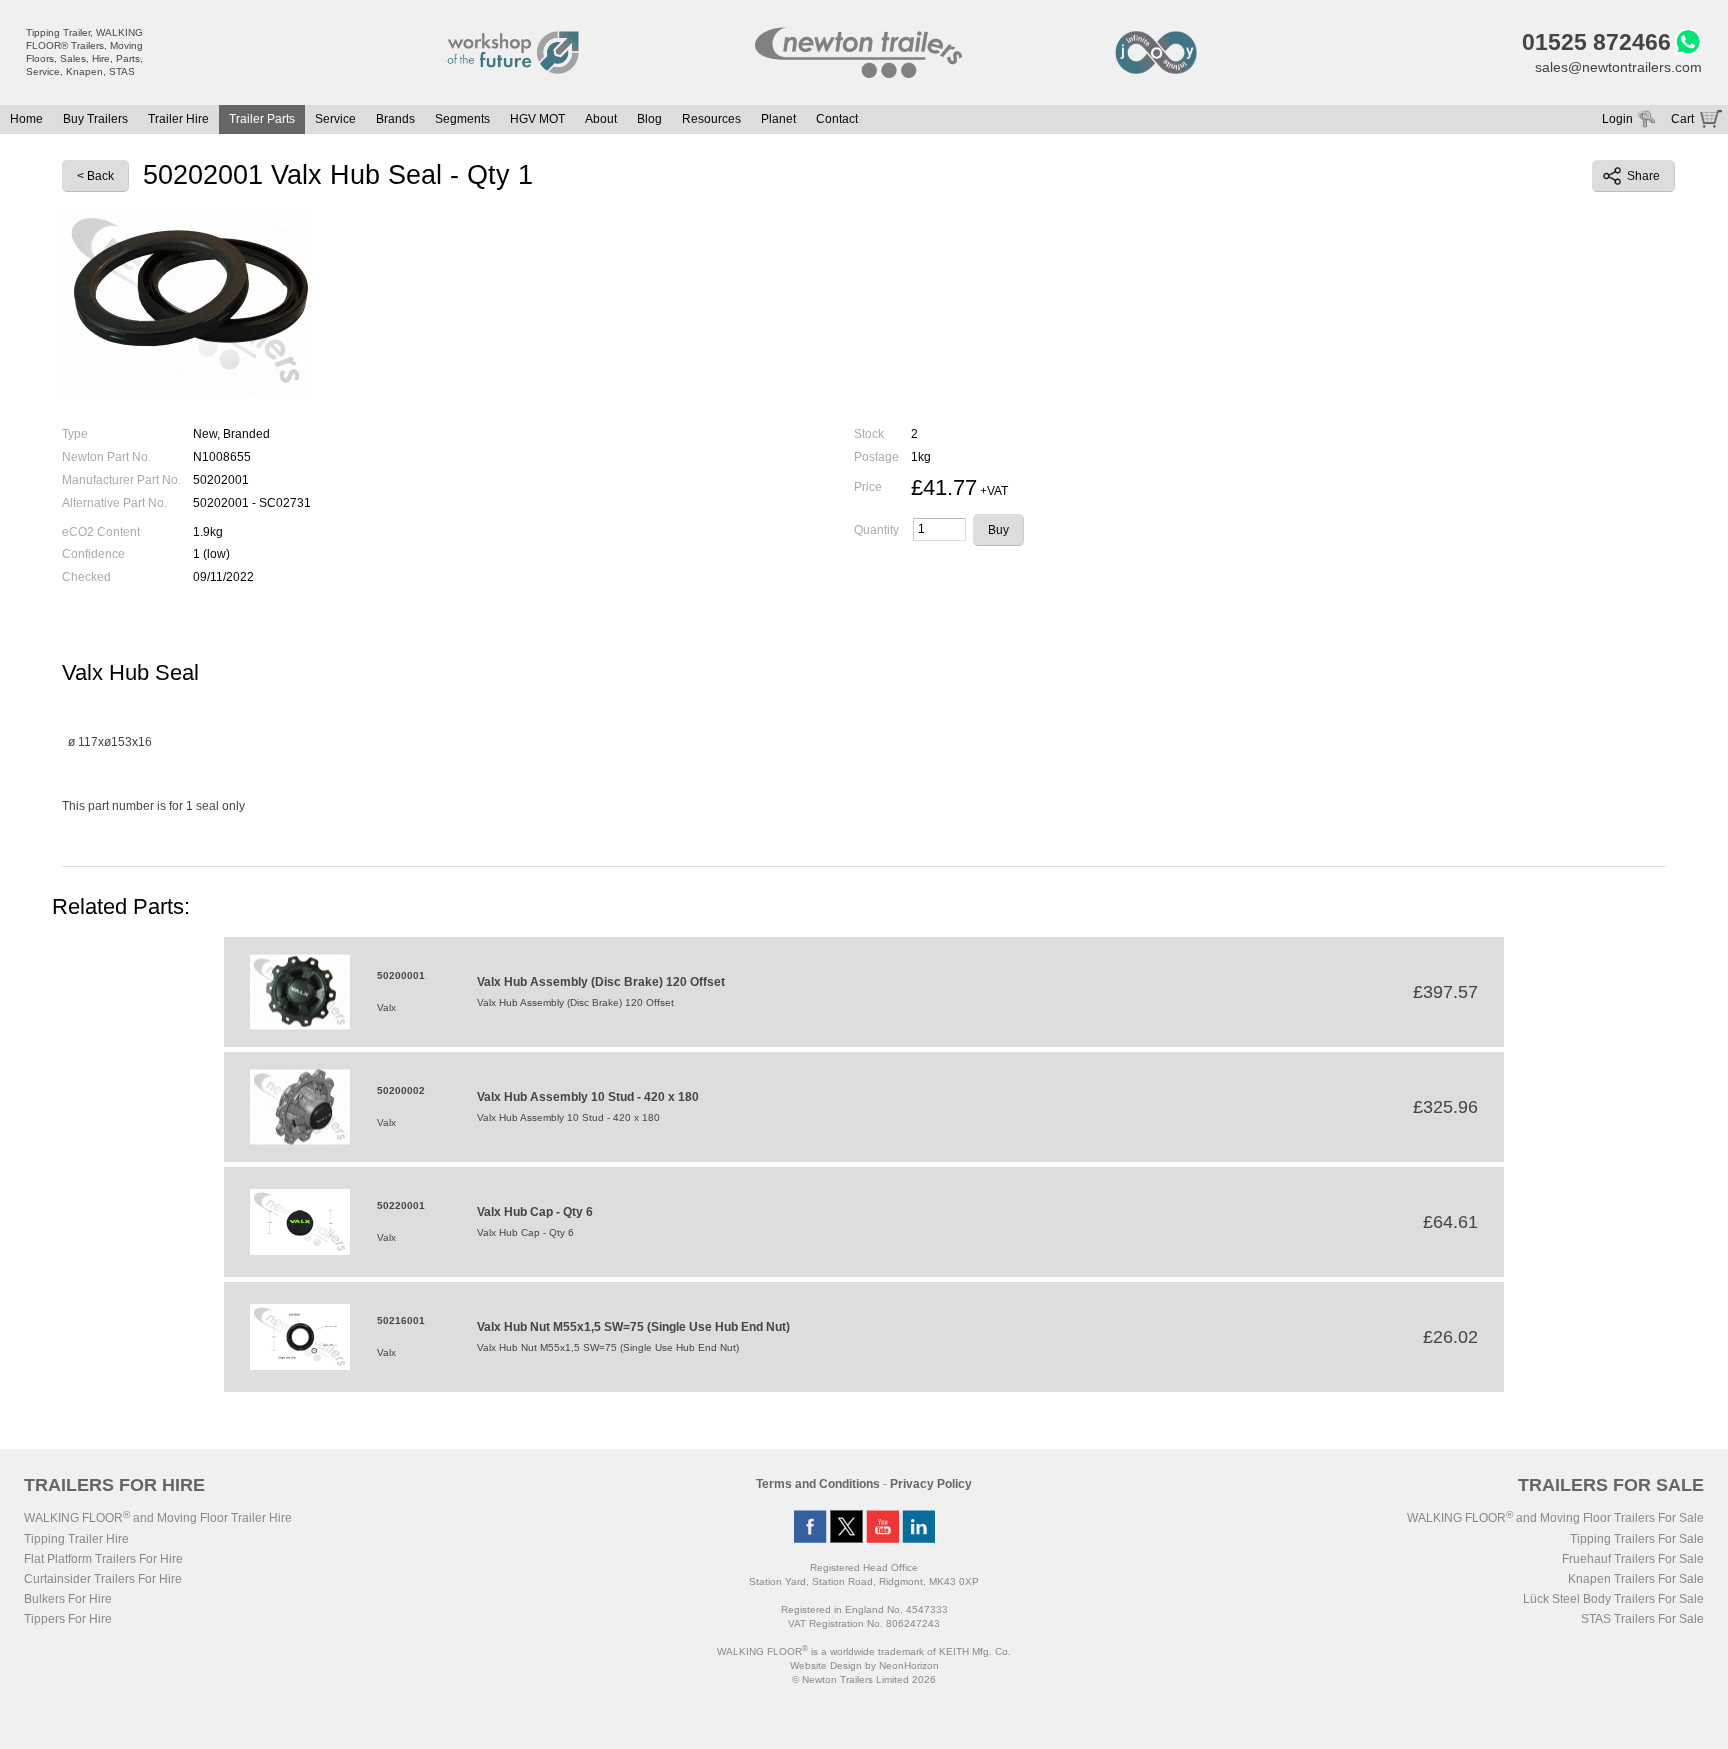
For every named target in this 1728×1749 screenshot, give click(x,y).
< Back (95, 176)
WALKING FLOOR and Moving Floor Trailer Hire (158, 1518)
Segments (462, 119)
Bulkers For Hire (68, 1599)
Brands (395, 119)
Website (826, 1665)
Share (1643, 176)
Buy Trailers (95, 119)
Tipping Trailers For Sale (1637, 1539)
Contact (837, 119)
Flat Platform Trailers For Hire (103, 1559)
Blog (649, 119)
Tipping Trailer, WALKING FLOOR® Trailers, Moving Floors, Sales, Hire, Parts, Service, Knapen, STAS (84, 52)
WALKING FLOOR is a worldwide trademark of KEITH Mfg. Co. (864, 1651)
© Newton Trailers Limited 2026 (864, 1679)
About (601, 119)
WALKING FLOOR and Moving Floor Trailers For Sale (1555, 1518)
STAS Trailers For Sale (1642, 1619)
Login (1617, 119)
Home (26, 119)
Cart (1682, 119)
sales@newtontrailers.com (1618, 67)
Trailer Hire (178, 119)
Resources (711, 119)
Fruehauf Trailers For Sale (1633, 1559)
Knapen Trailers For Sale (1636, 1579)
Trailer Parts (262, 119)
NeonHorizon (909, 1665)
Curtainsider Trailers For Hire (103, 1579)
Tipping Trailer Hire (76, 1539)
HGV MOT (537, 119)
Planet (778, 119)
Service (335, 119)
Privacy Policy (931, 1484)
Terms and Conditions (818, 1484)
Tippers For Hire (68, 1619)
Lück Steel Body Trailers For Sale (1613, 1599)
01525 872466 (1596, 42)
